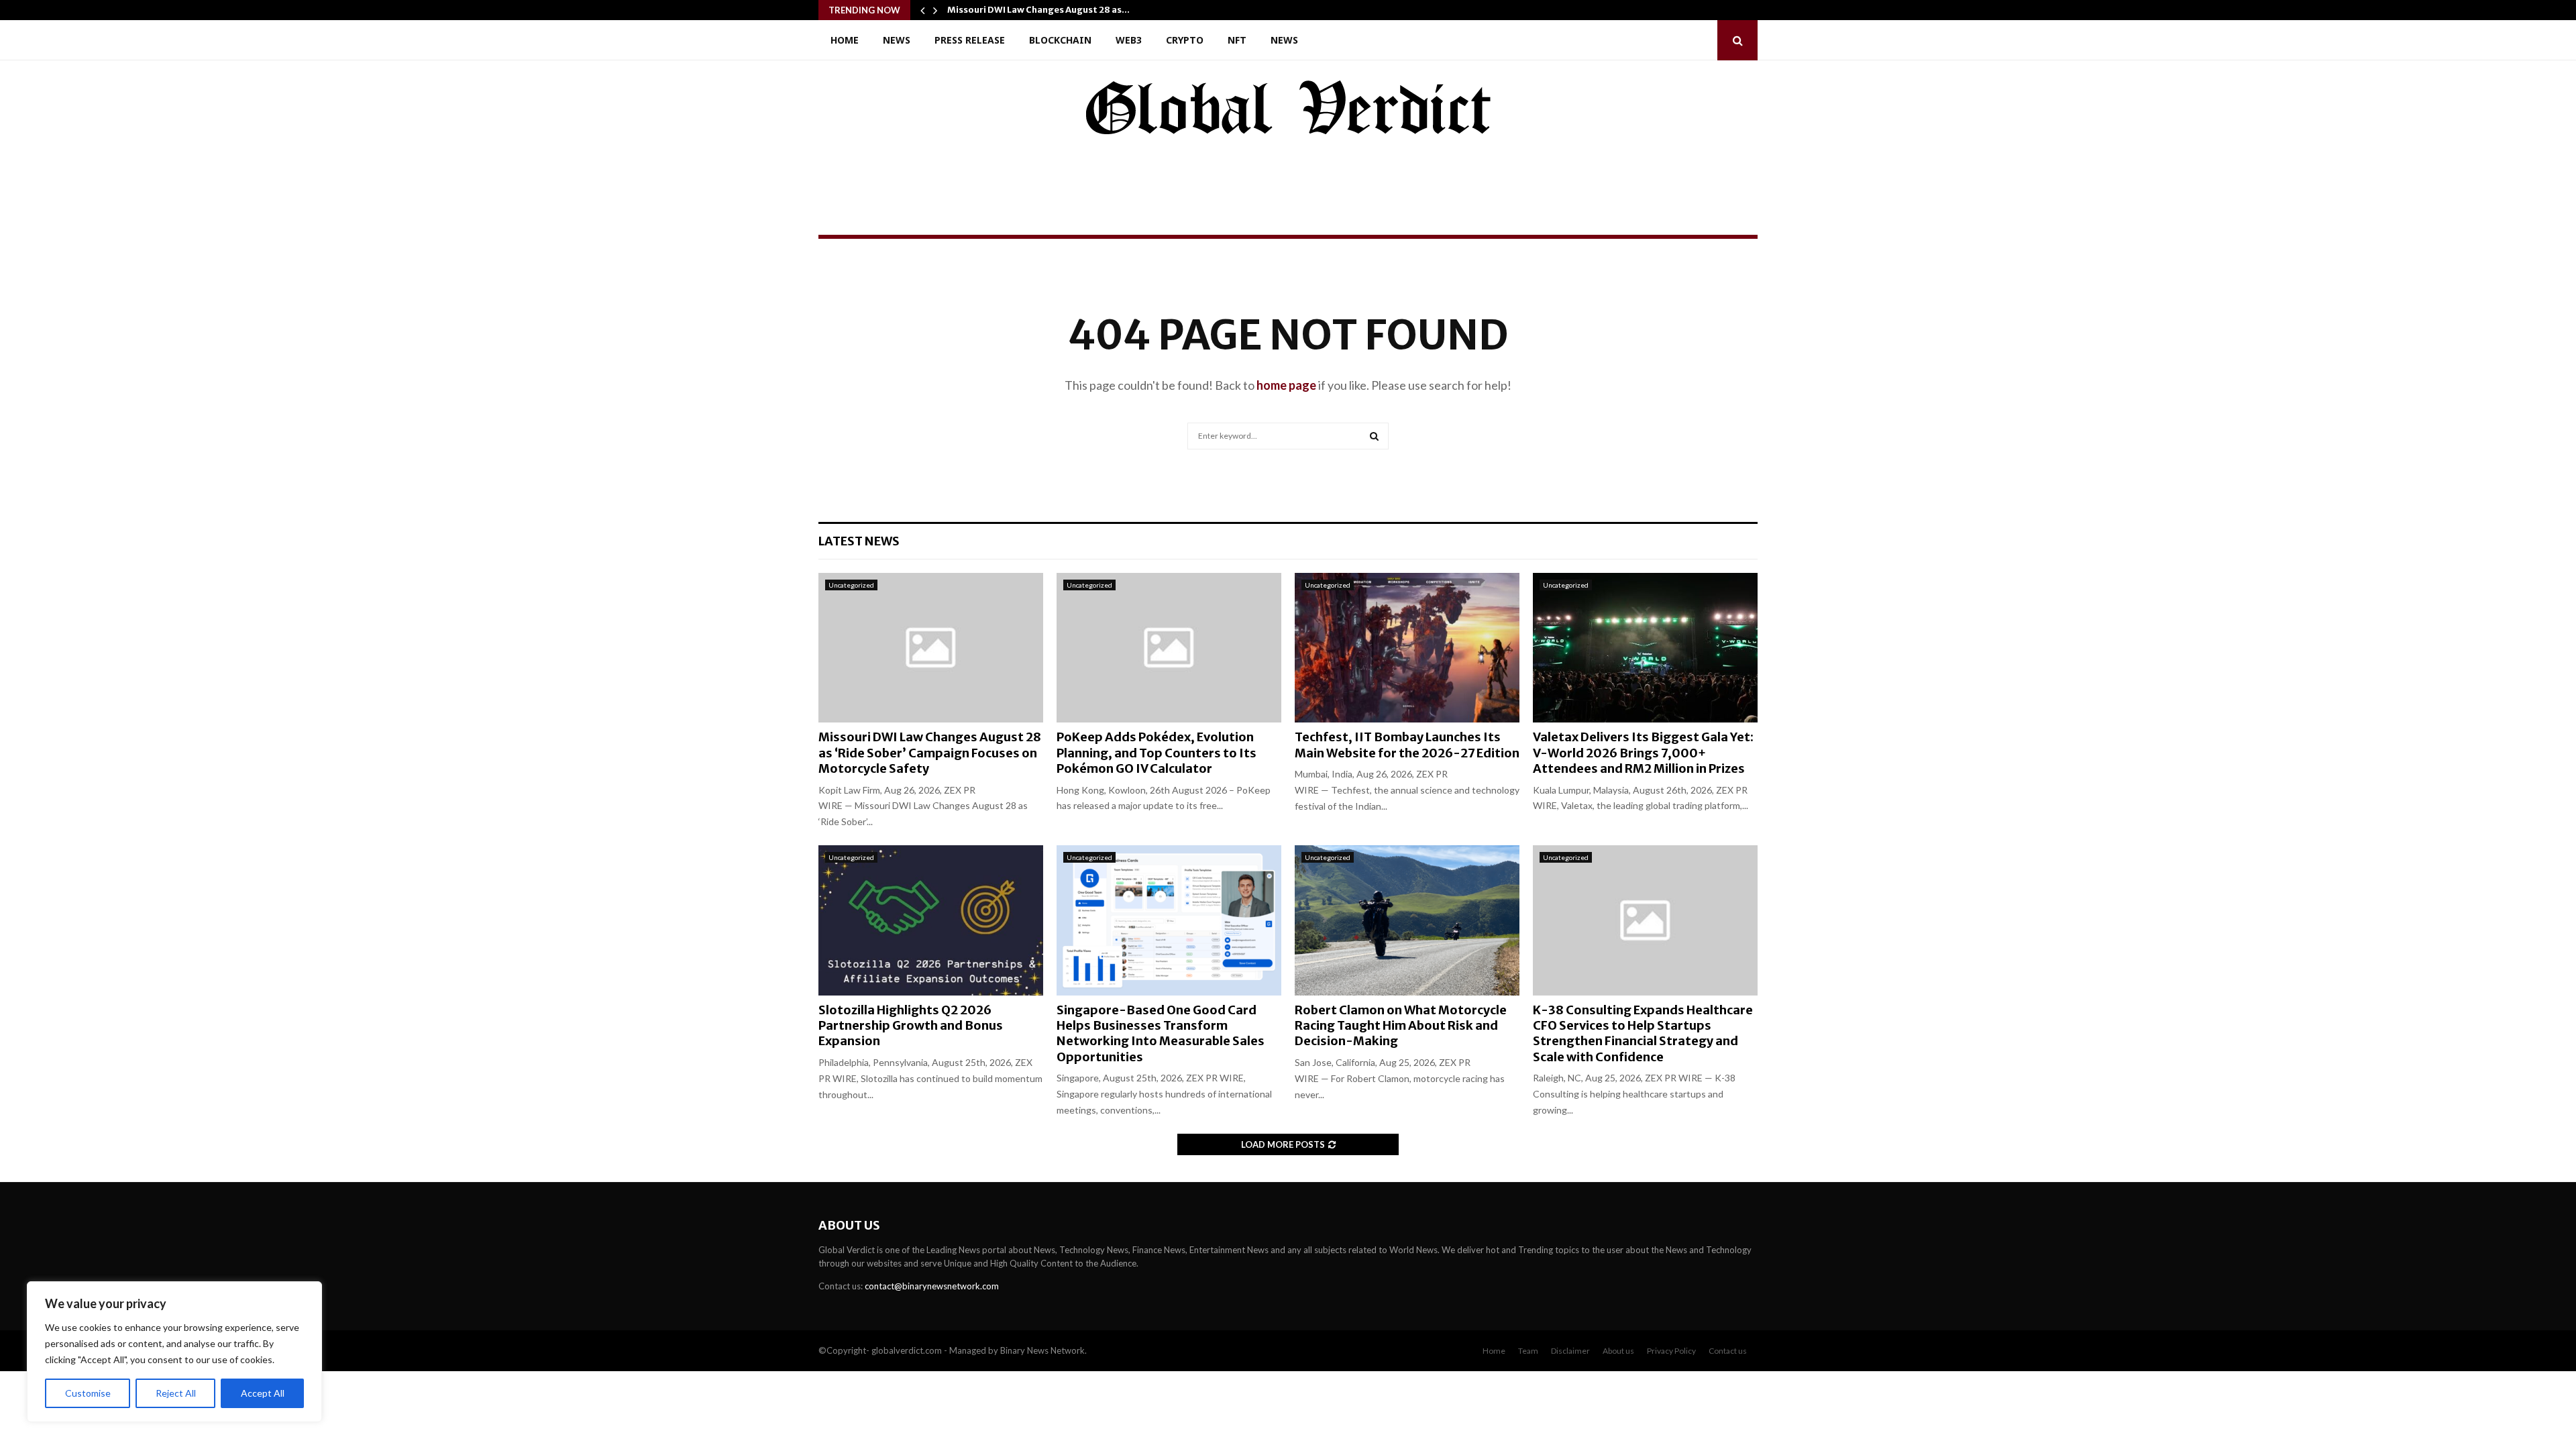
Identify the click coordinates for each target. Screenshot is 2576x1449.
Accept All (263, 1393)
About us (1618, 1351)
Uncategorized (851, 585)
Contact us (1728, 1351)
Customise (88, 1393)
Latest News (859, 541)
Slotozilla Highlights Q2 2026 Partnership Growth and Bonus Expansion (911, 1026)
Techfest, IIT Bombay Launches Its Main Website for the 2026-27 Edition (1407, 745)
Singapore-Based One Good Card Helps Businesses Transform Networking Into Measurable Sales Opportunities (1161, 1033)
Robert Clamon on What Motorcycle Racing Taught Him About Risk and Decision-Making (1401, 1026)
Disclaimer (1570, 1351)
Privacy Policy (1671, 1351)
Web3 (1129, 40)
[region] (174, 1352)
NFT (1237, 40)
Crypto (1185, 40)
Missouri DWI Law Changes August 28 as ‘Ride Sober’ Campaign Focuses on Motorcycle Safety (930, 753)
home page (1286, 385)
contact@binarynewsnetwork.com (932, 1286)
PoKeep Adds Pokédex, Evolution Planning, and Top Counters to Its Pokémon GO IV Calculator (1157, 753)
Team (1528, 1351)
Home (845, 40)
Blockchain (1060, 40)
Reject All (176, 1393)
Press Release (970, 40)
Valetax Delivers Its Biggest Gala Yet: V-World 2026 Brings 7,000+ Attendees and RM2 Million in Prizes (1643, 753)
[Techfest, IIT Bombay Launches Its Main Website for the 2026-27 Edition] (1407, 648)
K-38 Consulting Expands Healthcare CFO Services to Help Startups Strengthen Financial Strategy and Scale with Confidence (1643, 1033)
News (897, 40)
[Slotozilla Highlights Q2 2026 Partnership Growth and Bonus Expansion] (931, 920)
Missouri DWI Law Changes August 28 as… (1038, 10)
